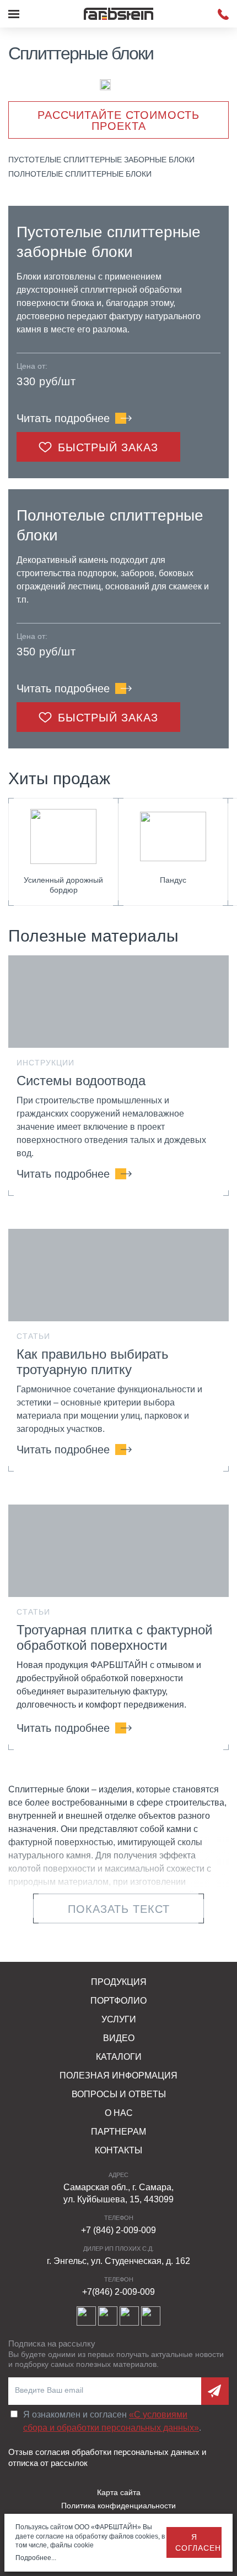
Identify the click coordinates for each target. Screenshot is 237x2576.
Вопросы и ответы (119, 2094)
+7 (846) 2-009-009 (118, 2230)
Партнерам (118, 2132)
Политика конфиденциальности (118, 2506)
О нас (119, 2113)
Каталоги (119, 2057)
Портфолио (118, 2001)
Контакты (118, 2150)
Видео (119, 2038)
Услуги (119, 2019)
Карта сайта (119, 2492)
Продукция (119, 1982)
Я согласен (198, 2542)
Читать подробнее (63, 418)
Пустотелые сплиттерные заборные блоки (101, 160)
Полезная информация (118, 2075)
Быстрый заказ (108, 447)
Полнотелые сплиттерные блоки (80, 174)
